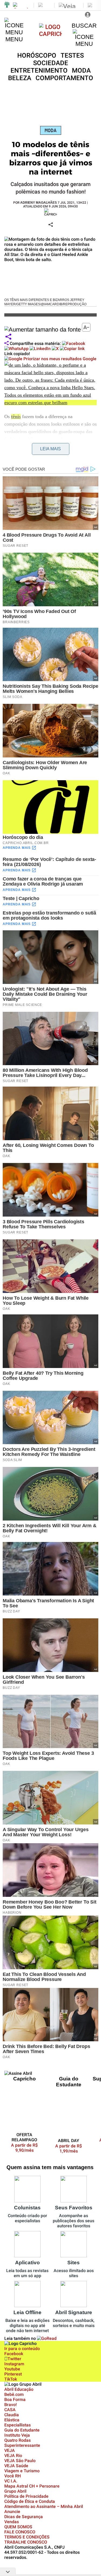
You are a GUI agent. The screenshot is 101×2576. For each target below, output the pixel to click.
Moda (51, 130)
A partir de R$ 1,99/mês (69, 2149)
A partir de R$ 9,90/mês (28, 2148)
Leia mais (50, 449)
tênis (16, 417)
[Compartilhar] (8, 337)
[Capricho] (50, 34)
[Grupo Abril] (7, 5)
